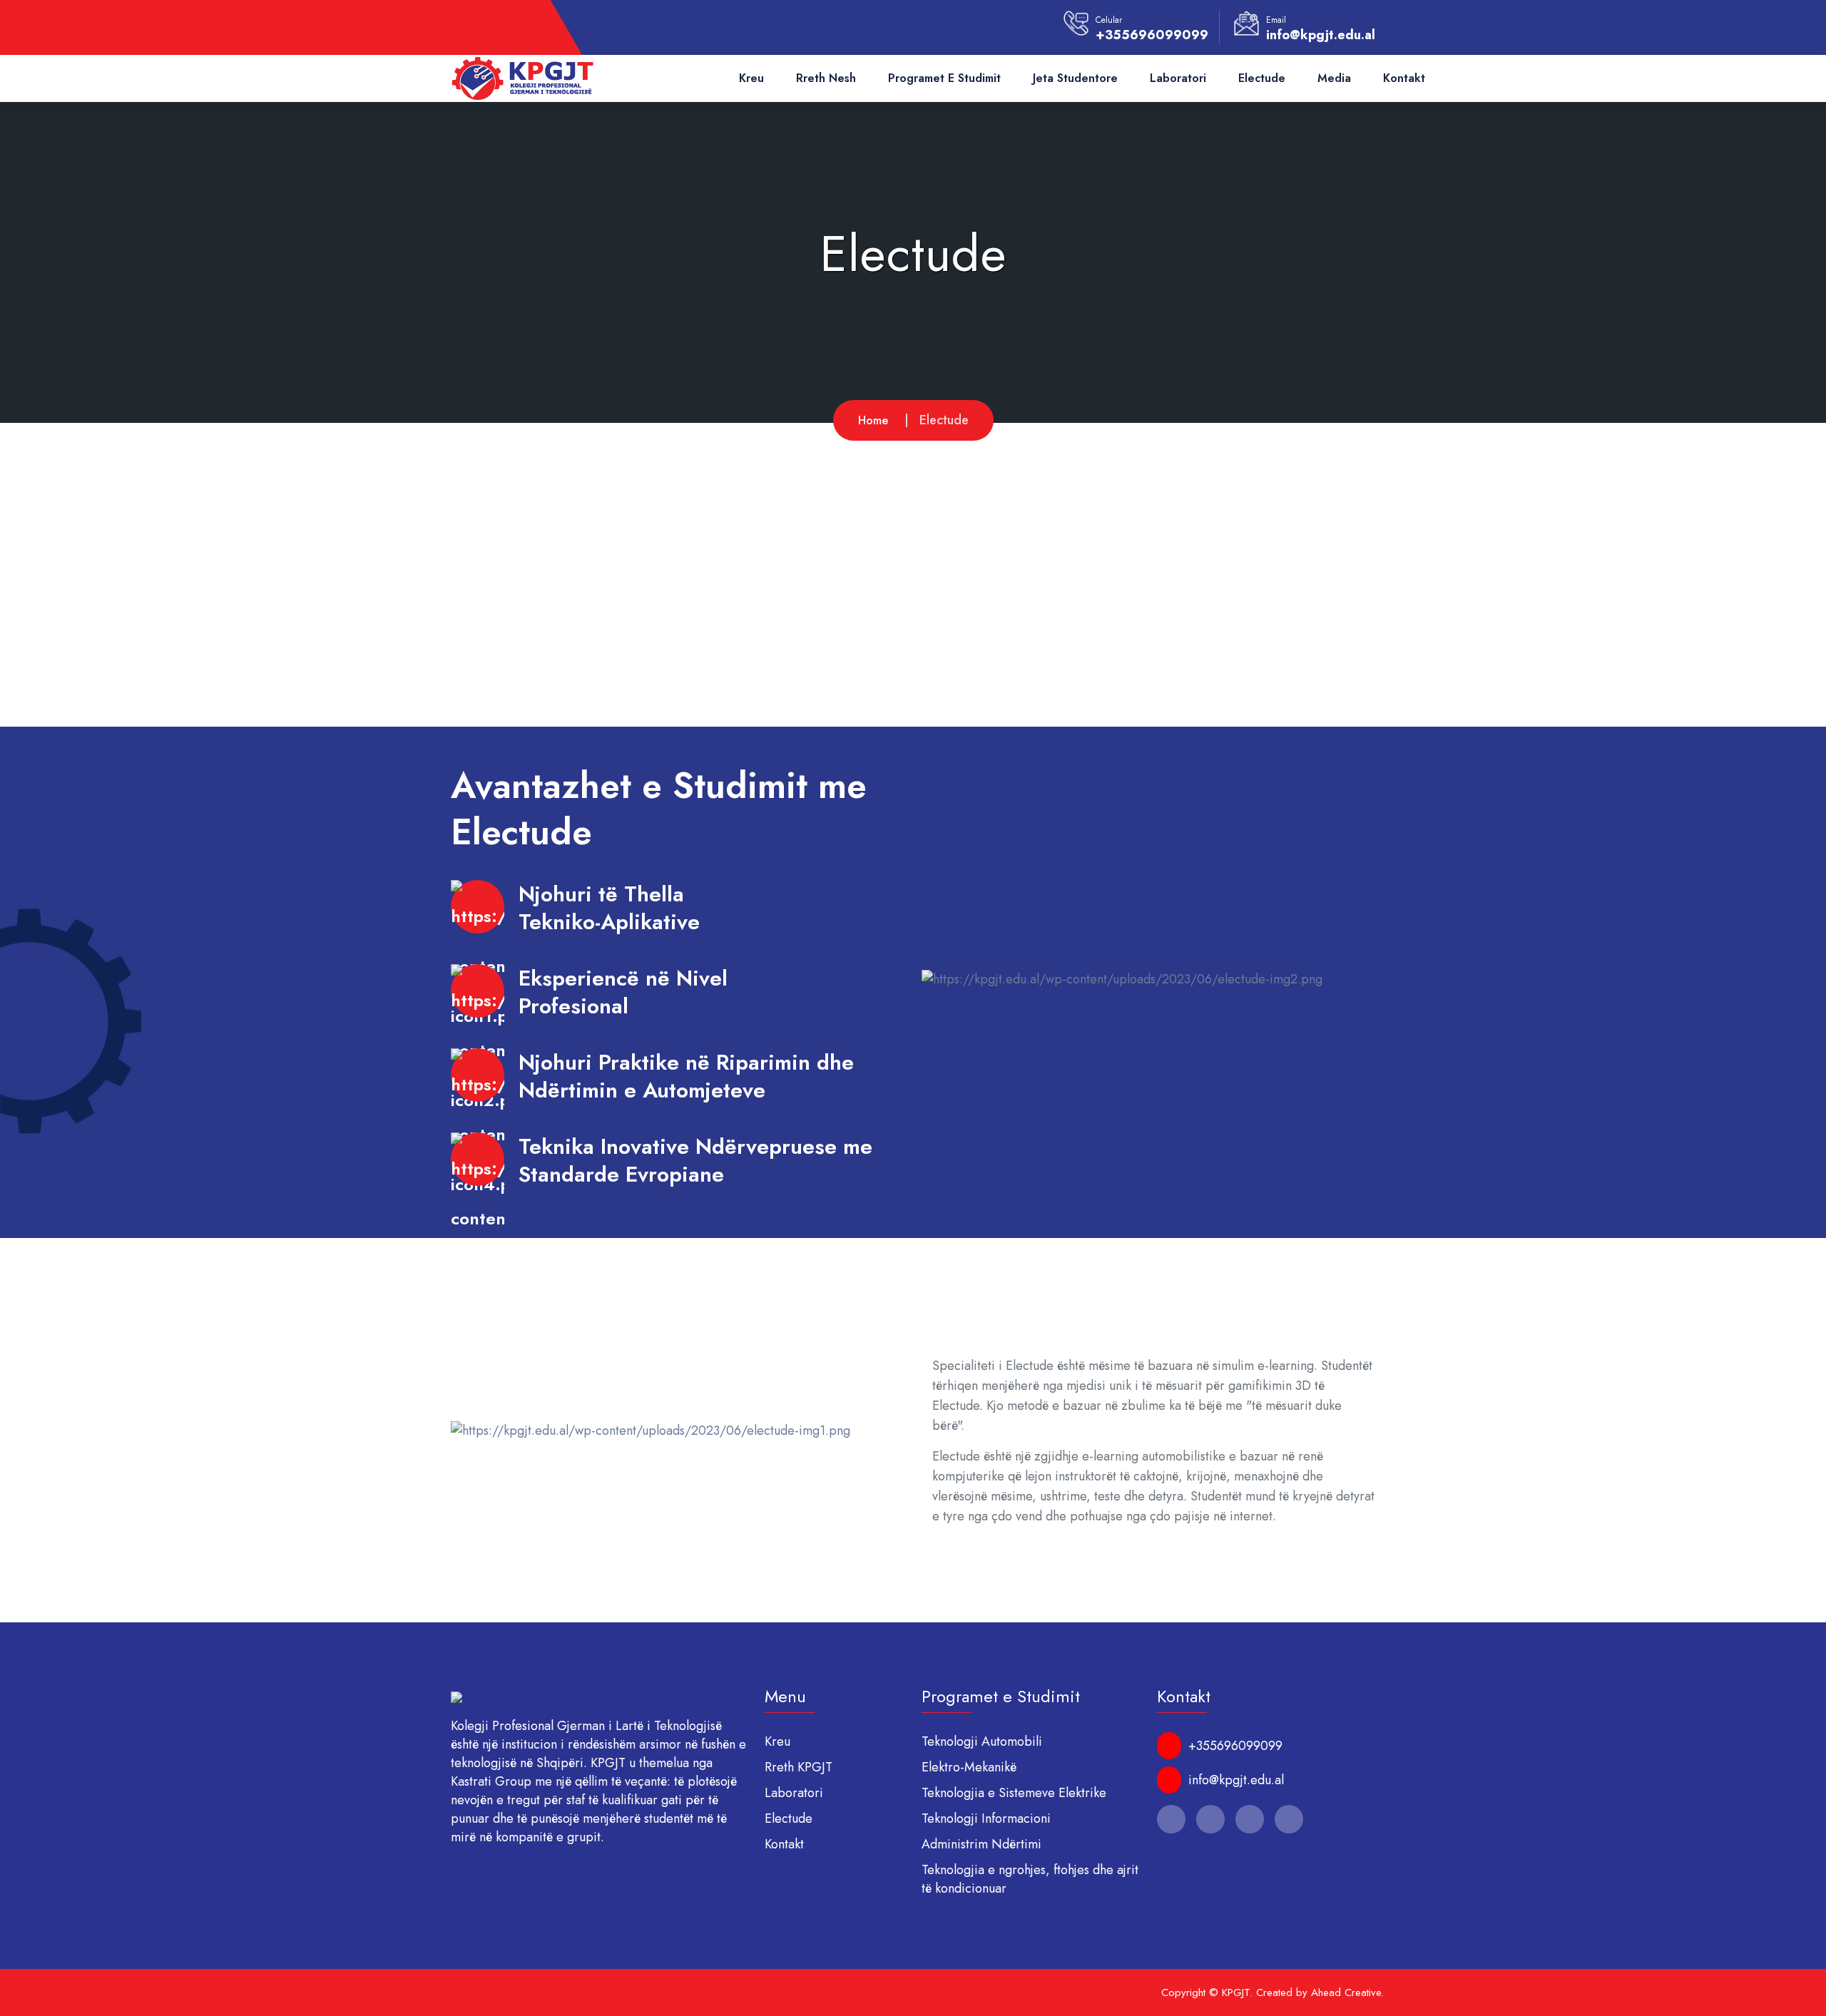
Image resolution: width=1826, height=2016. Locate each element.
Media (1334, 78)
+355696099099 (1152, 35)
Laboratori (1178, 78)
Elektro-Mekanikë (969, 1767)
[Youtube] (539, 28)
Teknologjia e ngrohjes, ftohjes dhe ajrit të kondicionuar (1030, 1879)
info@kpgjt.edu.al (1321, 35)
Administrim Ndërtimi (981, 1844)
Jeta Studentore (1075, 78)
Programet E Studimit (944, 78)
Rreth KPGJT (799, 1767)
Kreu (751, 78)
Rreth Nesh (826, 78)
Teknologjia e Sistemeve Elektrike (1014, 1793)
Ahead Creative (1346, 1992)
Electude (1262, 78)
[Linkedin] (515, 28)
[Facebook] (466, 28)
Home (873, 420)
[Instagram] (491, 28)
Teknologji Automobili (982, 1741)
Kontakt (1404, 78)
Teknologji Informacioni (986, 1818)
